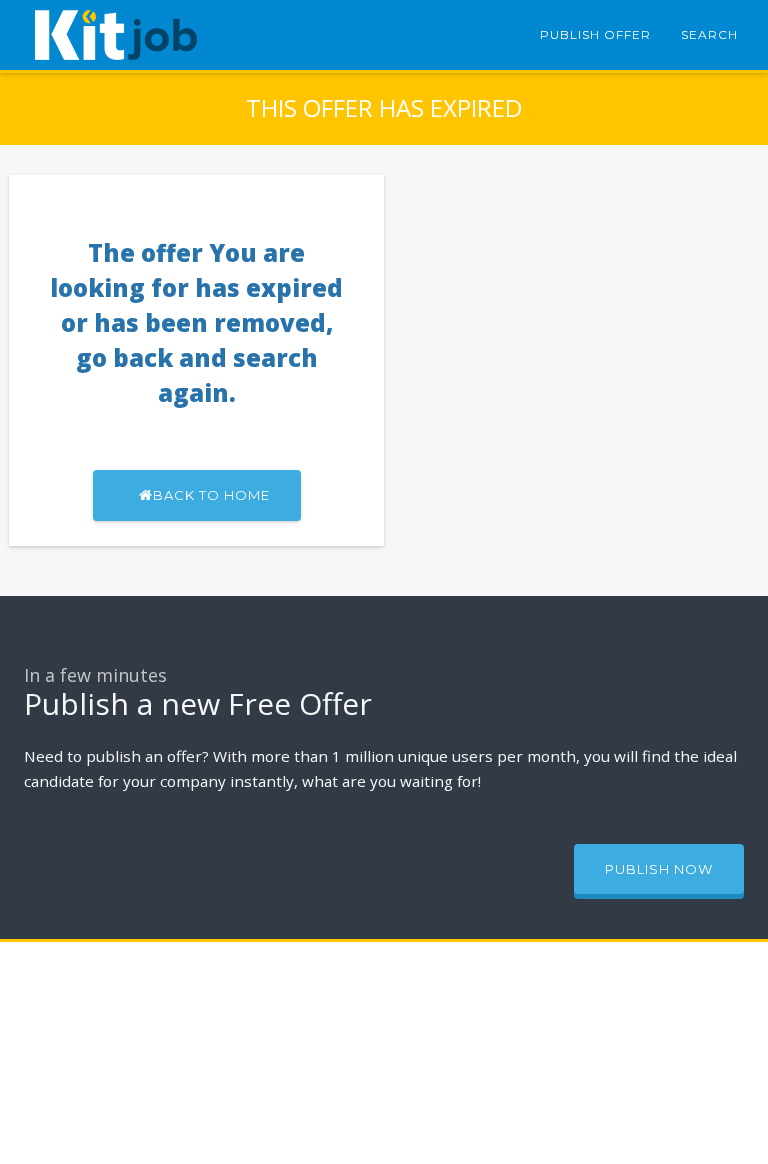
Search (709, 34)
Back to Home (211, 495)
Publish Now (659, 869)
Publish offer (595, 34)
